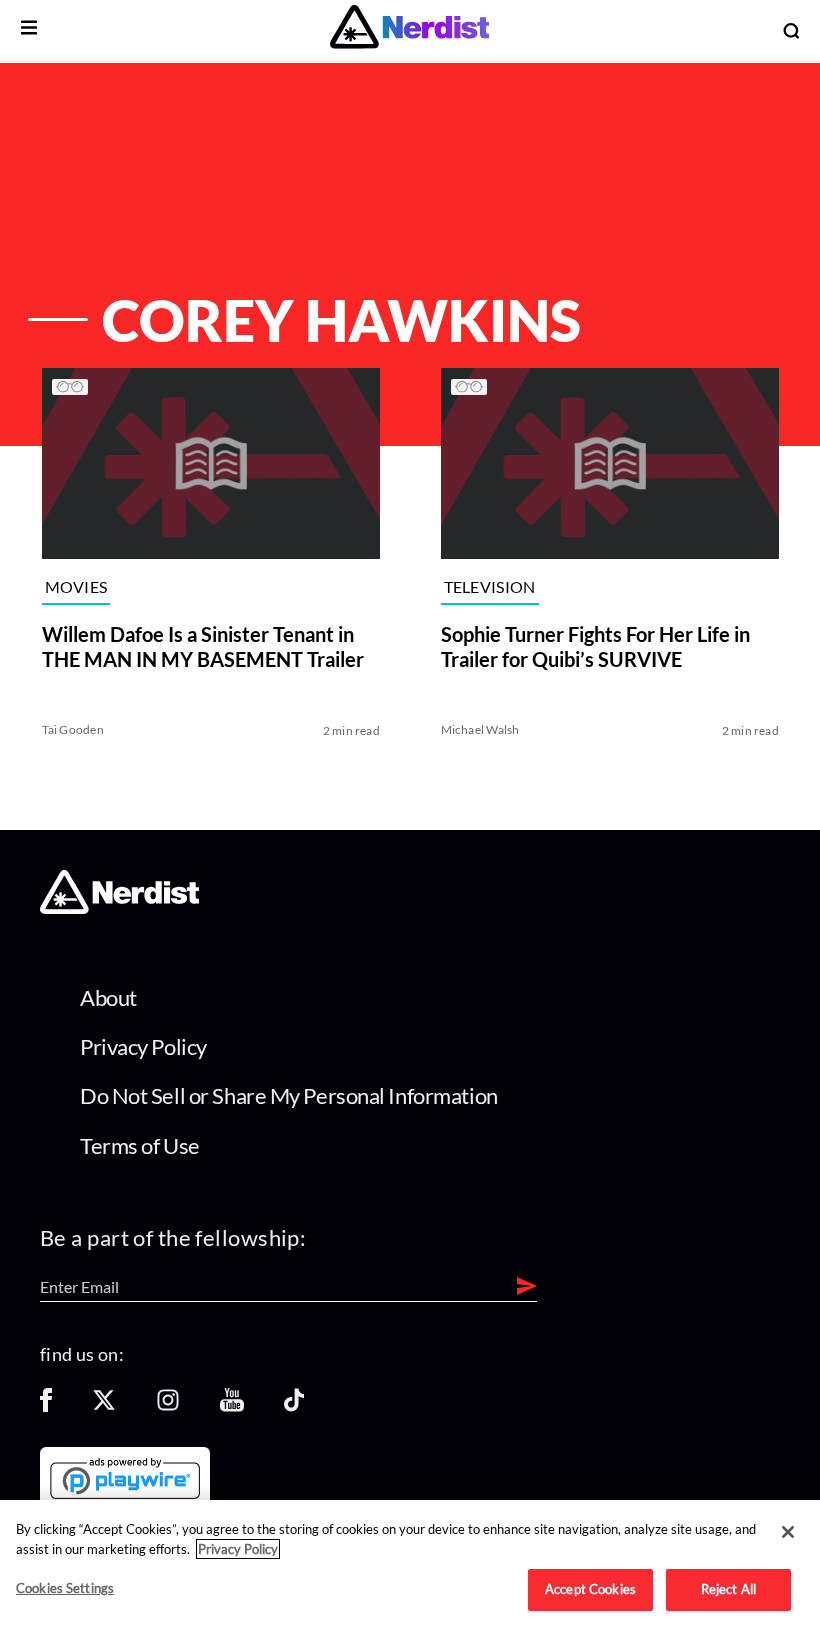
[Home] (119, 908)
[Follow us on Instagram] (168, 1406)
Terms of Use (140, 1145)
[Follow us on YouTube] (232, 1406)
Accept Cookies (590, 1589)
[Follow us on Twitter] (104, 1406)
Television (490, 587)
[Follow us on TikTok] (294, 1406)
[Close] (788, 1532)
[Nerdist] (409, 30)
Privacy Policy (143, 1046)
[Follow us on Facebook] (46, 1406)
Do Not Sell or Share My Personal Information (289, 1095)
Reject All (728, 1589)
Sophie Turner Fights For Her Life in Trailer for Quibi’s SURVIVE (595, 646)
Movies (75, 587)
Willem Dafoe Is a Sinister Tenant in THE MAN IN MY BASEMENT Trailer (202, 646)
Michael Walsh (480, 729)
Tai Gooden (72, 729)
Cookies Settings (65, 1588)
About (108, 997)
